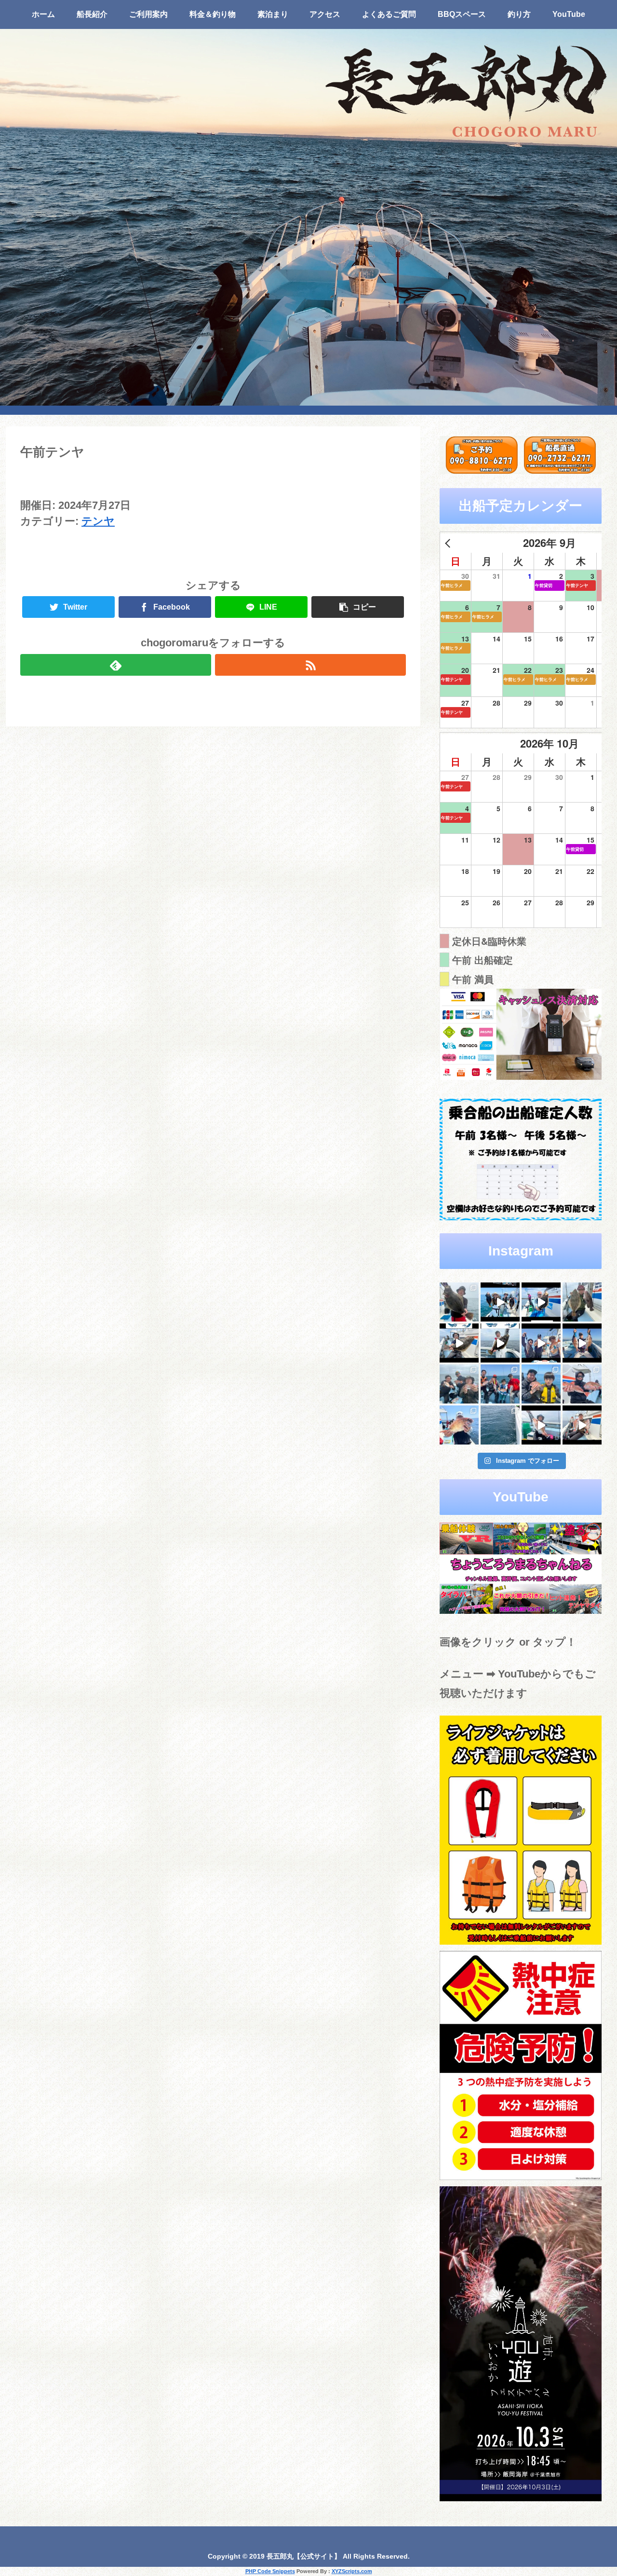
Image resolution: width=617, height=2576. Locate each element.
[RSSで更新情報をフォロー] (310, 665)
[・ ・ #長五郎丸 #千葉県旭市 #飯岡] (459, 1302)
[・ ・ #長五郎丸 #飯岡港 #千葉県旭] (459, 1384)
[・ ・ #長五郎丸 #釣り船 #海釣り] (459, 1343)
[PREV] (449, 543)
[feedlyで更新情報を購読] (116, 665)
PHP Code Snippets (270, 2571)
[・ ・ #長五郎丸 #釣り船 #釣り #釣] (582, 1425)
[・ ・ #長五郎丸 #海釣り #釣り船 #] (582, 1302)
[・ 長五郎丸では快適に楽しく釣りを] (582, 1384)
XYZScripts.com (352, 2571)
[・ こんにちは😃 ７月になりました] (500, 1425)
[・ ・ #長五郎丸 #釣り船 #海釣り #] (500, 1343)
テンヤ (98, 521)
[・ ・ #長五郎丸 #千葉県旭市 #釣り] (541, 1343)
